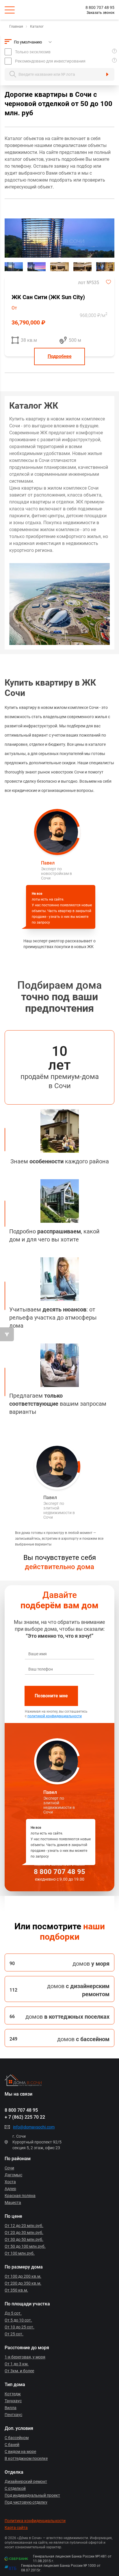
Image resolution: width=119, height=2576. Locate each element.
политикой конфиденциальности (55, 1716)
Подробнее (60, 356)
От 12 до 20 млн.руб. (24, 2226)
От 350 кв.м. (16, 2290)
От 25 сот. (14, 2334)
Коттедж (13, 2394)
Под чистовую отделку (26, 2502)
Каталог (37, 27)
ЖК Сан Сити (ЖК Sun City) (48, 297)
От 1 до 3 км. (17, 2364)
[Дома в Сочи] (57, 2080)
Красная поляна (20, 2196)
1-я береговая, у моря (25, 2357)
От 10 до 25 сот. (19, 2327)
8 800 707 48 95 (100, 7)
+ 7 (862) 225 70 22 (25, 2117)
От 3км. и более (19, 2371)
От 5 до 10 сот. (18, 2320)
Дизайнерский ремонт (26, 2481)
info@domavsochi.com (34, 2127)
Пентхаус (13, 2415)
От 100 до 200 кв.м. (23, 2276)
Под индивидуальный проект (32, 2495)
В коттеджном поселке (26, 2458)
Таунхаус (13, 2401)
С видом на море (20, 2452)
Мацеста (13, 2203)
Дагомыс (13, 2175)
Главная (16, 27)
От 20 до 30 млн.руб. (24, 2232)
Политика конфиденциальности (35, 2521)
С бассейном (17, 2438)
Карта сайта (16, 2528)
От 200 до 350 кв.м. (23, 2283)
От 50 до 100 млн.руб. (25, 2246)
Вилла (11, 2408)
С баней (12, 2445)
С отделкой (15, 2488)
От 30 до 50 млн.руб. (24, 2239)
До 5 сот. (13, 2313)
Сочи (9, 2168)
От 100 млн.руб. (20, 2253)
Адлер (10, 2189)
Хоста (10, 2182)
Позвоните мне (51, 1696)
